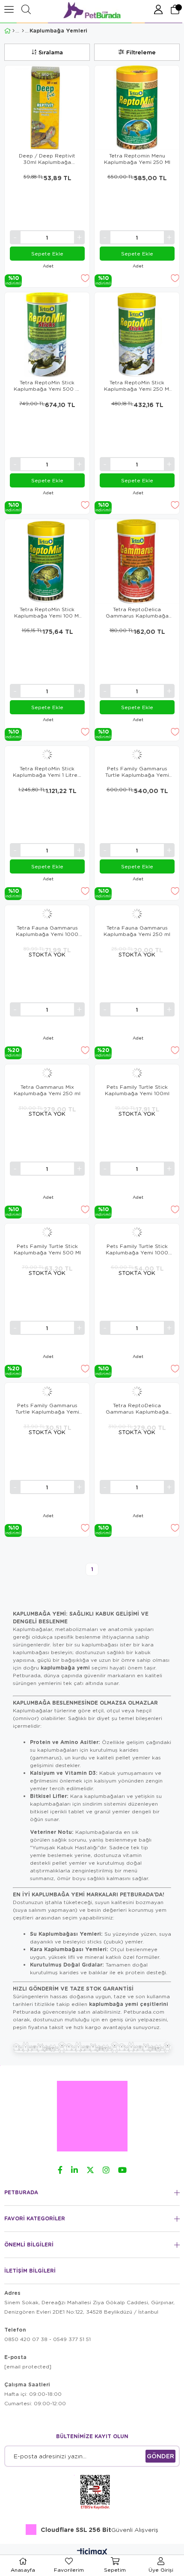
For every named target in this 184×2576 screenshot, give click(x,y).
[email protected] (28, 2367)
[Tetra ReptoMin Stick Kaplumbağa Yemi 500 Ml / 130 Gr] (47, 335)
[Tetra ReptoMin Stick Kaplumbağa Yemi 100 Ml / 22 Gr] (47, 562)
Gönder (160, 2456)
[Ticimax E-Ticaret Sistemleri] (92, 2552)
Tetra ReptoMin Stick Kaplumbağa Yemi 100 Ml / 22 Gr (47, 612)
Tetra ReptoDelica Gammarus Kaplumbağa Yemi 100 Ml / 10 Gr (137, 612)
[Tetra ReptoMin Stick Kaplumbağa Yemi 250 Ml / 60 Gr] (137, 335)
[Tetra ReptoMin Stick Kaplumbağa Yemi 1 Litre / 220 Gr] (47, 755)
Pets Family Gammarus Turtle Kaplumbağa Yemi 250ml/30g (137, 772)
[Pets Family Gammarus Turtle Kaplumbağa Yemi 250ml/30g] (137, 755)
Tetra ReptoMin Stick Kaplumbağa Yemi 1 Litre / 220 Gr (47, 772)
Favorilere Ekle (85, 278)
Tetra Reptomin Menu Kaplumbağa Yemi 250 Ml (137, 159)
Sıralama (51, 52)
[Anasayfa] (13, 31)
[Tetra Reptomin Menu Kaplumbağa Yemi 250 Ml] (137, 108)
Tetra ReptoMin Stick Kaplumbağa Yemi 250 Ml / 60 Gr (137, 386)
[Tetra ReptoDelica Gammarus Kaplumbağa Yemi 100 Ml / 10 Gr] (137, 562)
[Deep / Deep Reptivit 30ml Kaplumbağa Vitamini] (47, 108)
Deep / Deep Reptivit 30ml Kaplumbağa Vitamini (47, 159)
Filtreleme (141, 52)
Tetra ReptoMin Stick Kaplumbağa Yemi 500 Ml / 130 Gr (47, 386)
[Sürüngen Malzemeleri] (23, 31)
